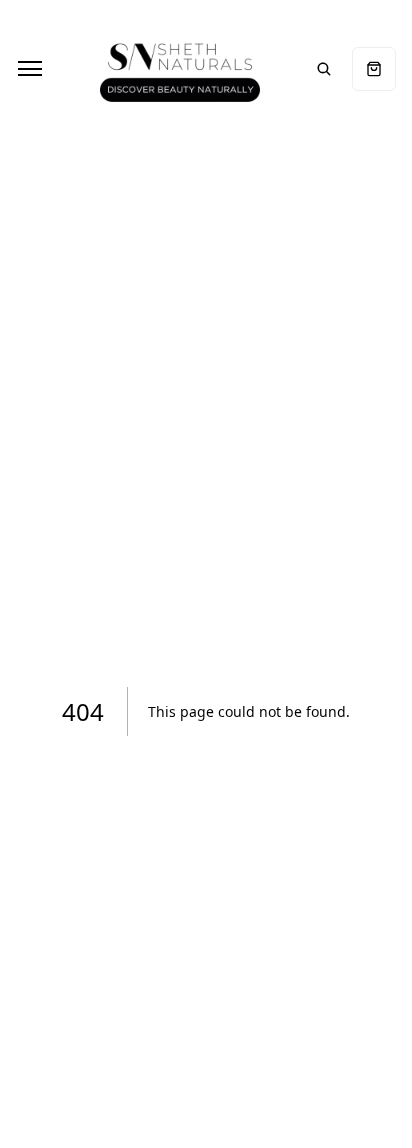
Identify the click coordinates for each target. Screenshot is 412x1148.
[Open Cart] (374, 69)
